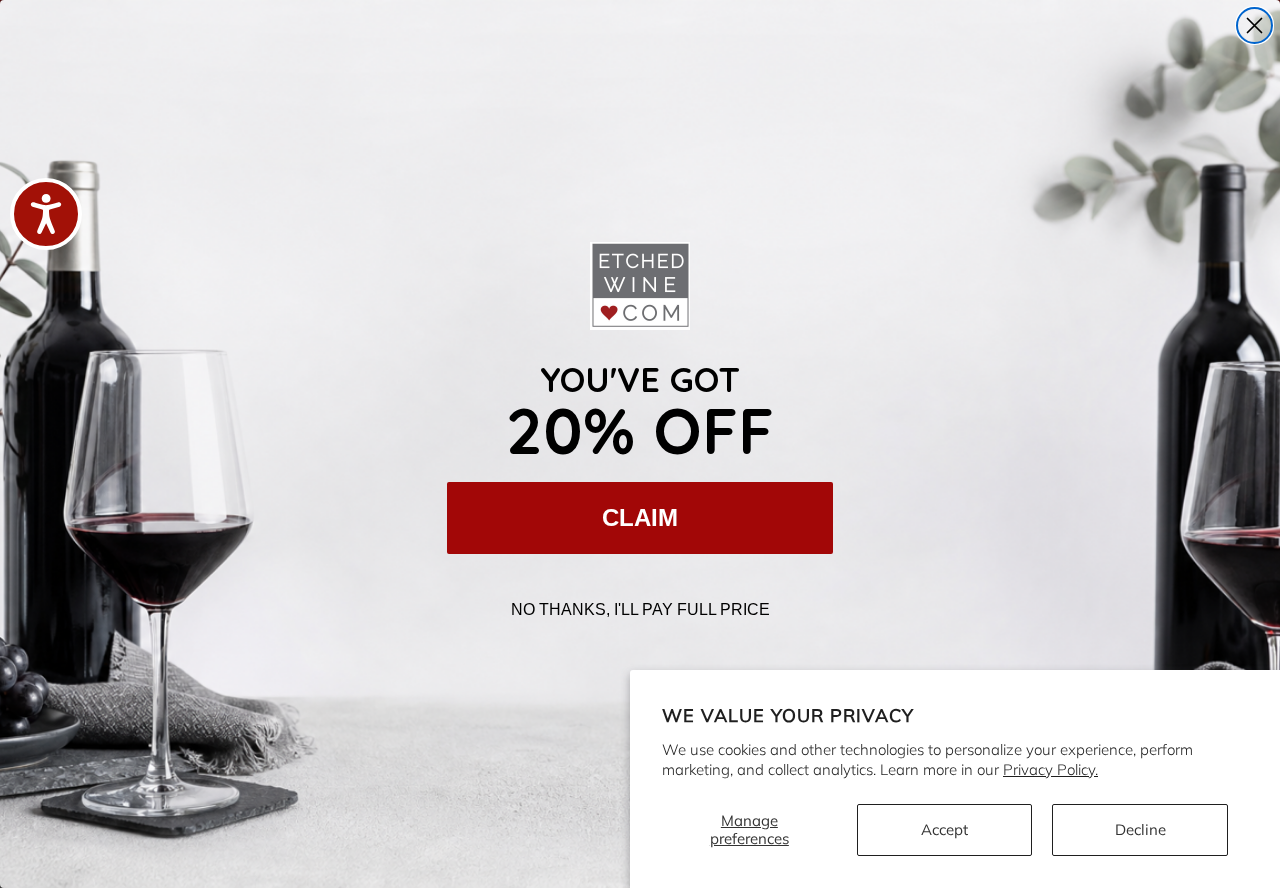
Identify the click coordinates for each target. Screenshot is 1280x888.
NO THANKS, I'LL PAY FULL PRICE (640, 609)
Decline (1140, 829)
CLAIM (640, 517)
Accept (944, 829)
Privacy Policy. (1050, 769)
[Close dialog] (1254, 25)
